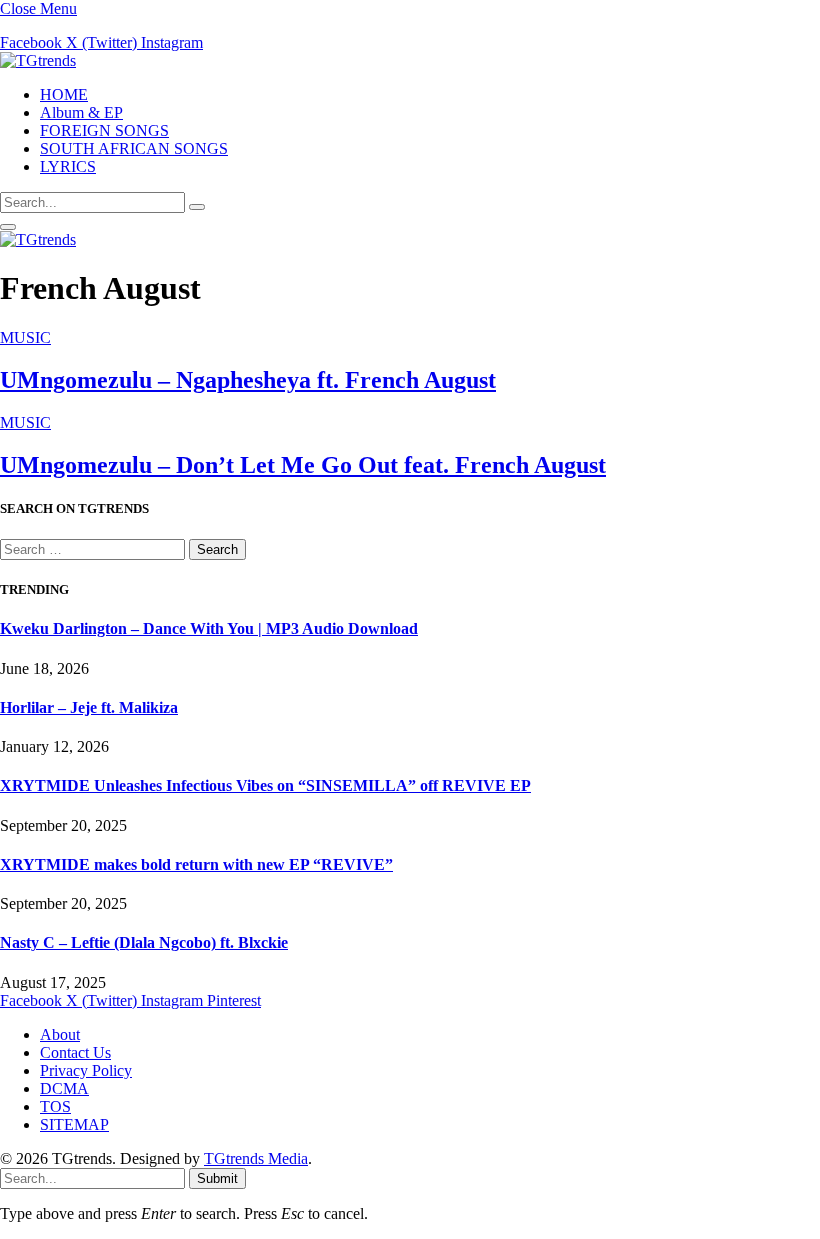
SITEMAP (74, 1124)
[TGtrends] (38, 60)
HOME (64, 94)
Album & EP (81, 112)
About (60, 1034)
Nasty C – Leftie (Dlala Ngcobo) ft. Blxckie (144, 942)
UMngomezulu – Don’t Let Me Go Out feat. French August (303, 465)
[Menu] (8, 227)
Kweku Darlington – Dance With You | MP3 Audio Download (209, 628)
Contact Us (75, 1052)
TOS (55, 1106)
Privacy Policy (86, 1070)
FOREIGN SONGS (104, 130)
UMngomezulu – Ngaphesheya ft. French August (248, 380)
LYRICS (68, 166)
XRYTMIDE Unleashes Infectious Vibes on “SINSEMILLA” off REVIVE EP (265, 785)
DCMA (64, 1088)
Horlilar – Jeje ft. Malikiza (89, 707)
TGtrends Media (256, 1158)
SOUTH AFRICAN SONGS (134, 148)
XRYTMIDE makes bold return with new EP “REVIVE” (196, 864)
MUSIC (25, 337)
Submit (217, 1178)
